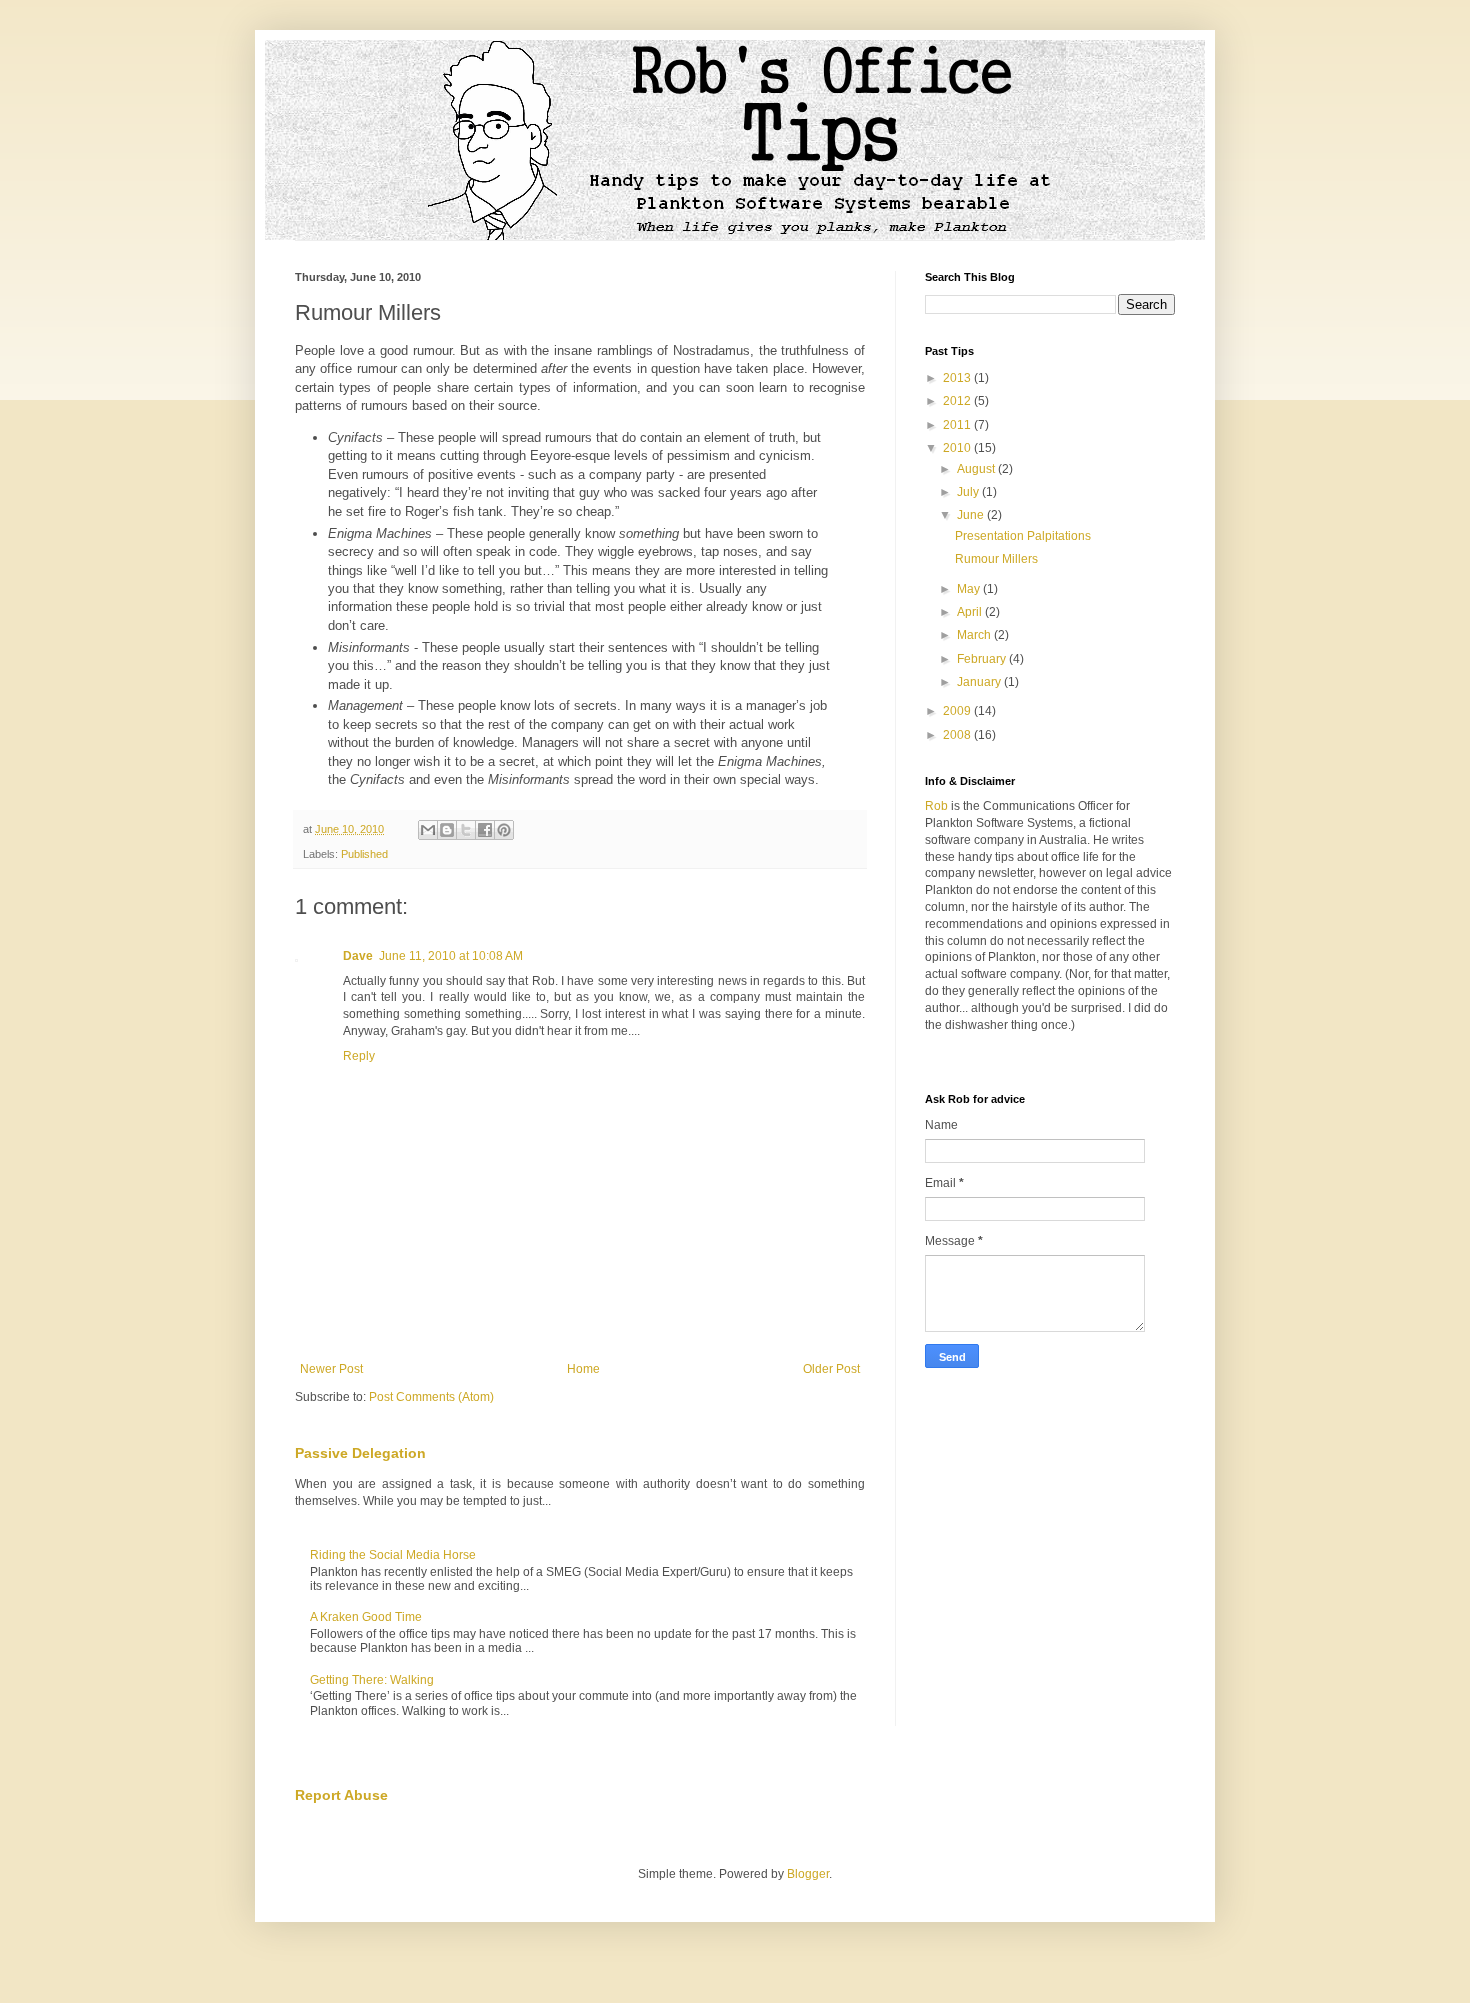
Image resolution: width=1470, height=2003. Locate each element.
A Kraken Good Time (366, 1617)
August (977, 469)
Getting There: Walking (372, 1680)
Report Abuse (341, 1795)
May (970, 589)
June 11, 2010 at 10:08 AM (451, 956)
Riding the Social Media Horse (393, 1555)
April (971, 612)
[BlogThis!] (447, 830)
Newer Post (331, 1369)
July (969, 492)
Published (364, 854)
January (980, 682)
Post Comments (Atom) (431, 1397)
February (983, 659)
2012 (958, 401)
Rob (936, 806)
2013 (958, 378)
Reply (359, 1056)
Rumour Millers (996, 559)
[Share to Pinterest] (504, 830)
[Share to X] (466, 830)
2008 (958, 735)
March (975, 635)
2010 (958, 448)
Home (583, 1369)
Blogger (808, 1874)
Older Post (831, 1369)
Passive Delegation (360, 1453)
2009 (958, 711)
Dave (358, 956)
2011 (958, 425)
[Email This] (428, 830)
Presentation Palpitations (1023, 536)
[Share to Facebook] (485, 830)
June (972, 515)
